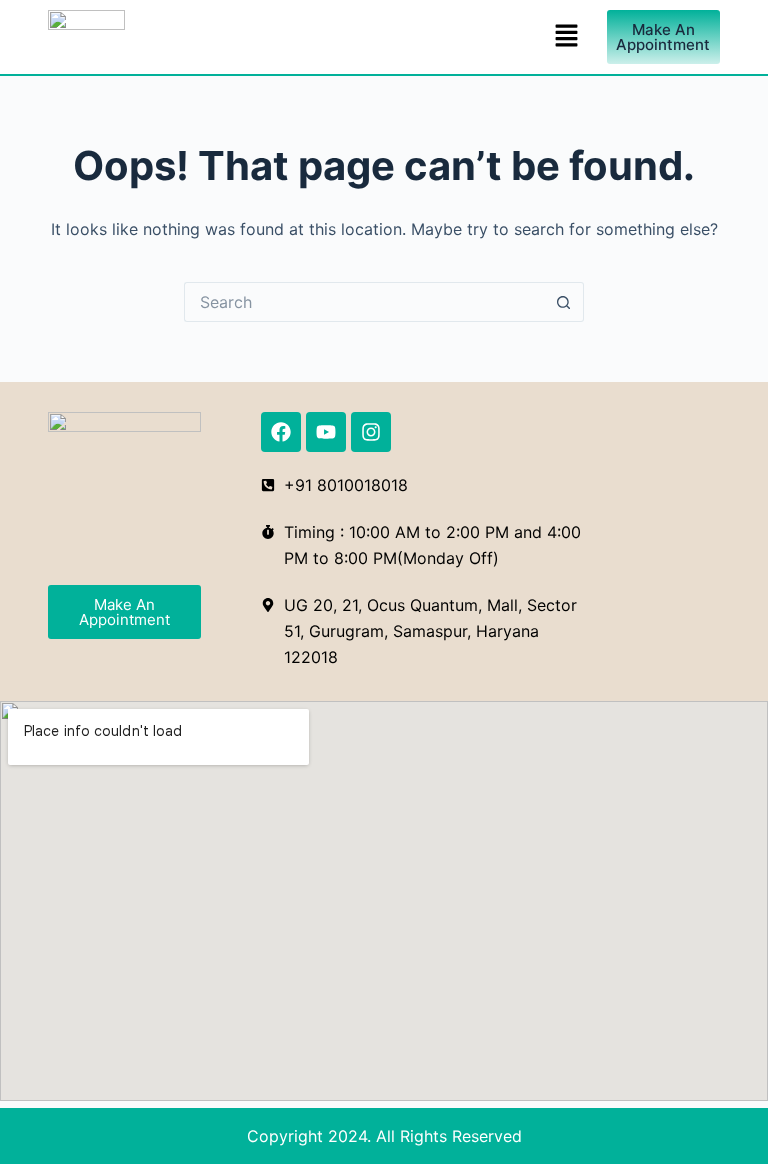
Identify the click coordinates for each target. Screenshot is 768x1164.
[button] (567, 36)
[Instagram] (371, 432)
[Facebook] (281, 432)
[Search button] (564, 302)
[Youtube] (326, 432)
